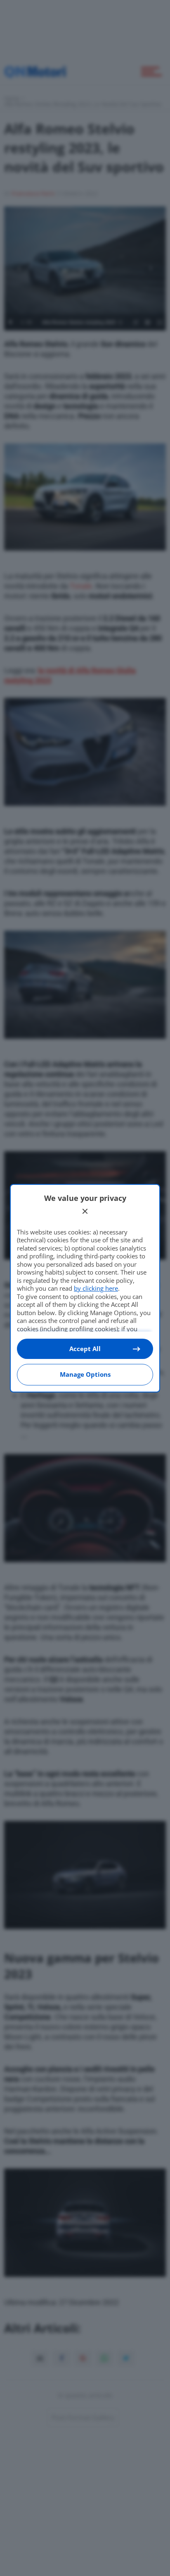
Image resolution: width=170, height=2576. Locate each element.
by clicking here (96, 1288)
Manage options (85, 1374)
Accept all (85, 1349)
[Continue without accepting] (85, 1211)
